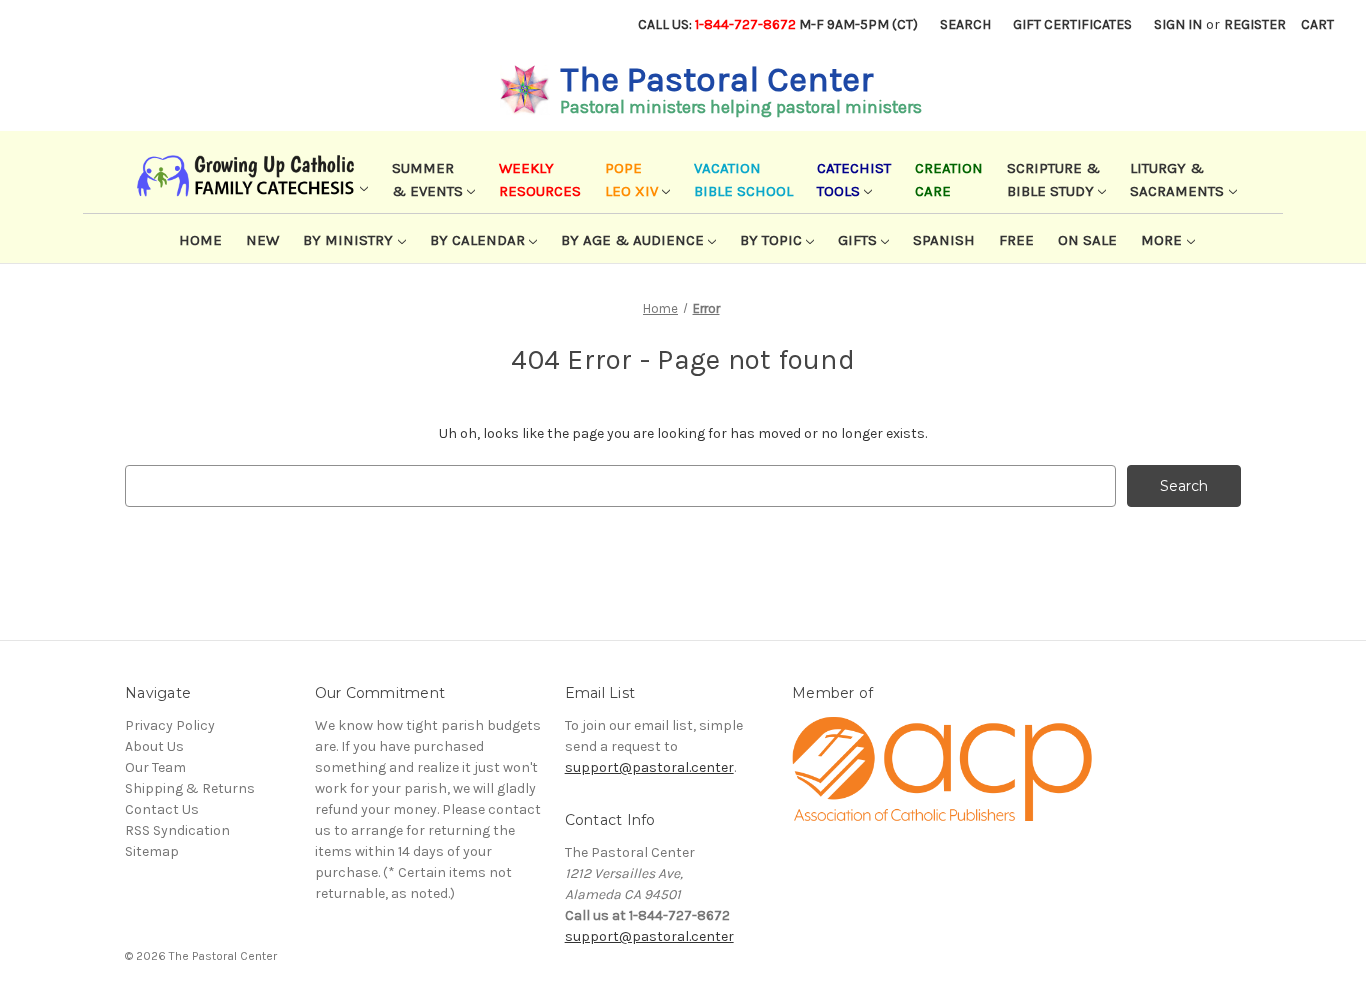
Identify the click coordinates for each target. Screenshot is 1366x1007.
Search (965, 24)
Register (1255, 24)
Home (200, 240)
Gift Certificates (1072, 24)
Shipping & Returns (190, 788)
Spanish (944, 240)
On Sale (1087, 240)
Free (1016, 240)
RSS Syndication (177, 830)
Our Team (155, 767)
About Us (154, 746)
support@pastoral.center (649, 767)
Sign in (1178, 24)
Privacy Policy (170, 725)
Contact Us (162, 809)
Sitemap (152, 851)
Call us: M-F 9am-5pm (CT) (778, 24)
